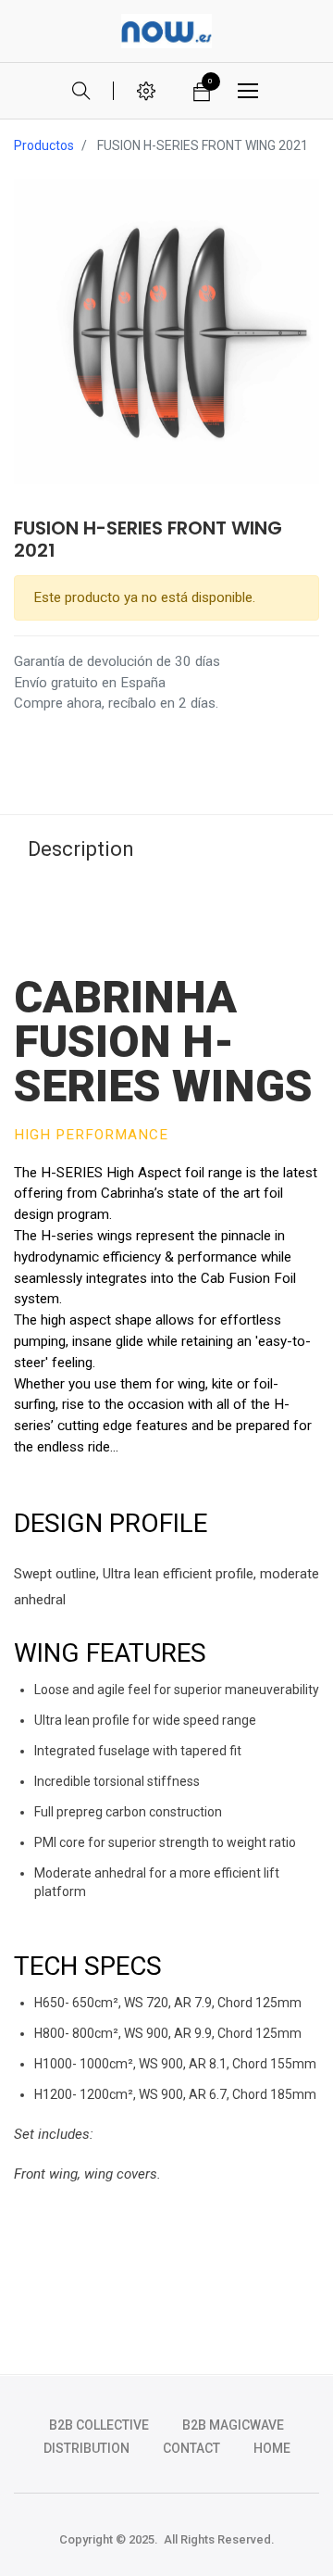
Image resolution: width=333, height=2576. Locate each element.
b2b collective (99, 2425)
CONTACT (191, 2448)
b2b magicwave (233, 2425)
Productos (44, 145)
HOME (272, 2448)
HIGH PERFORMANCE (91, 1135)
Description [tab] (81, 849)
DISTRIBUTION (86, 2448)
